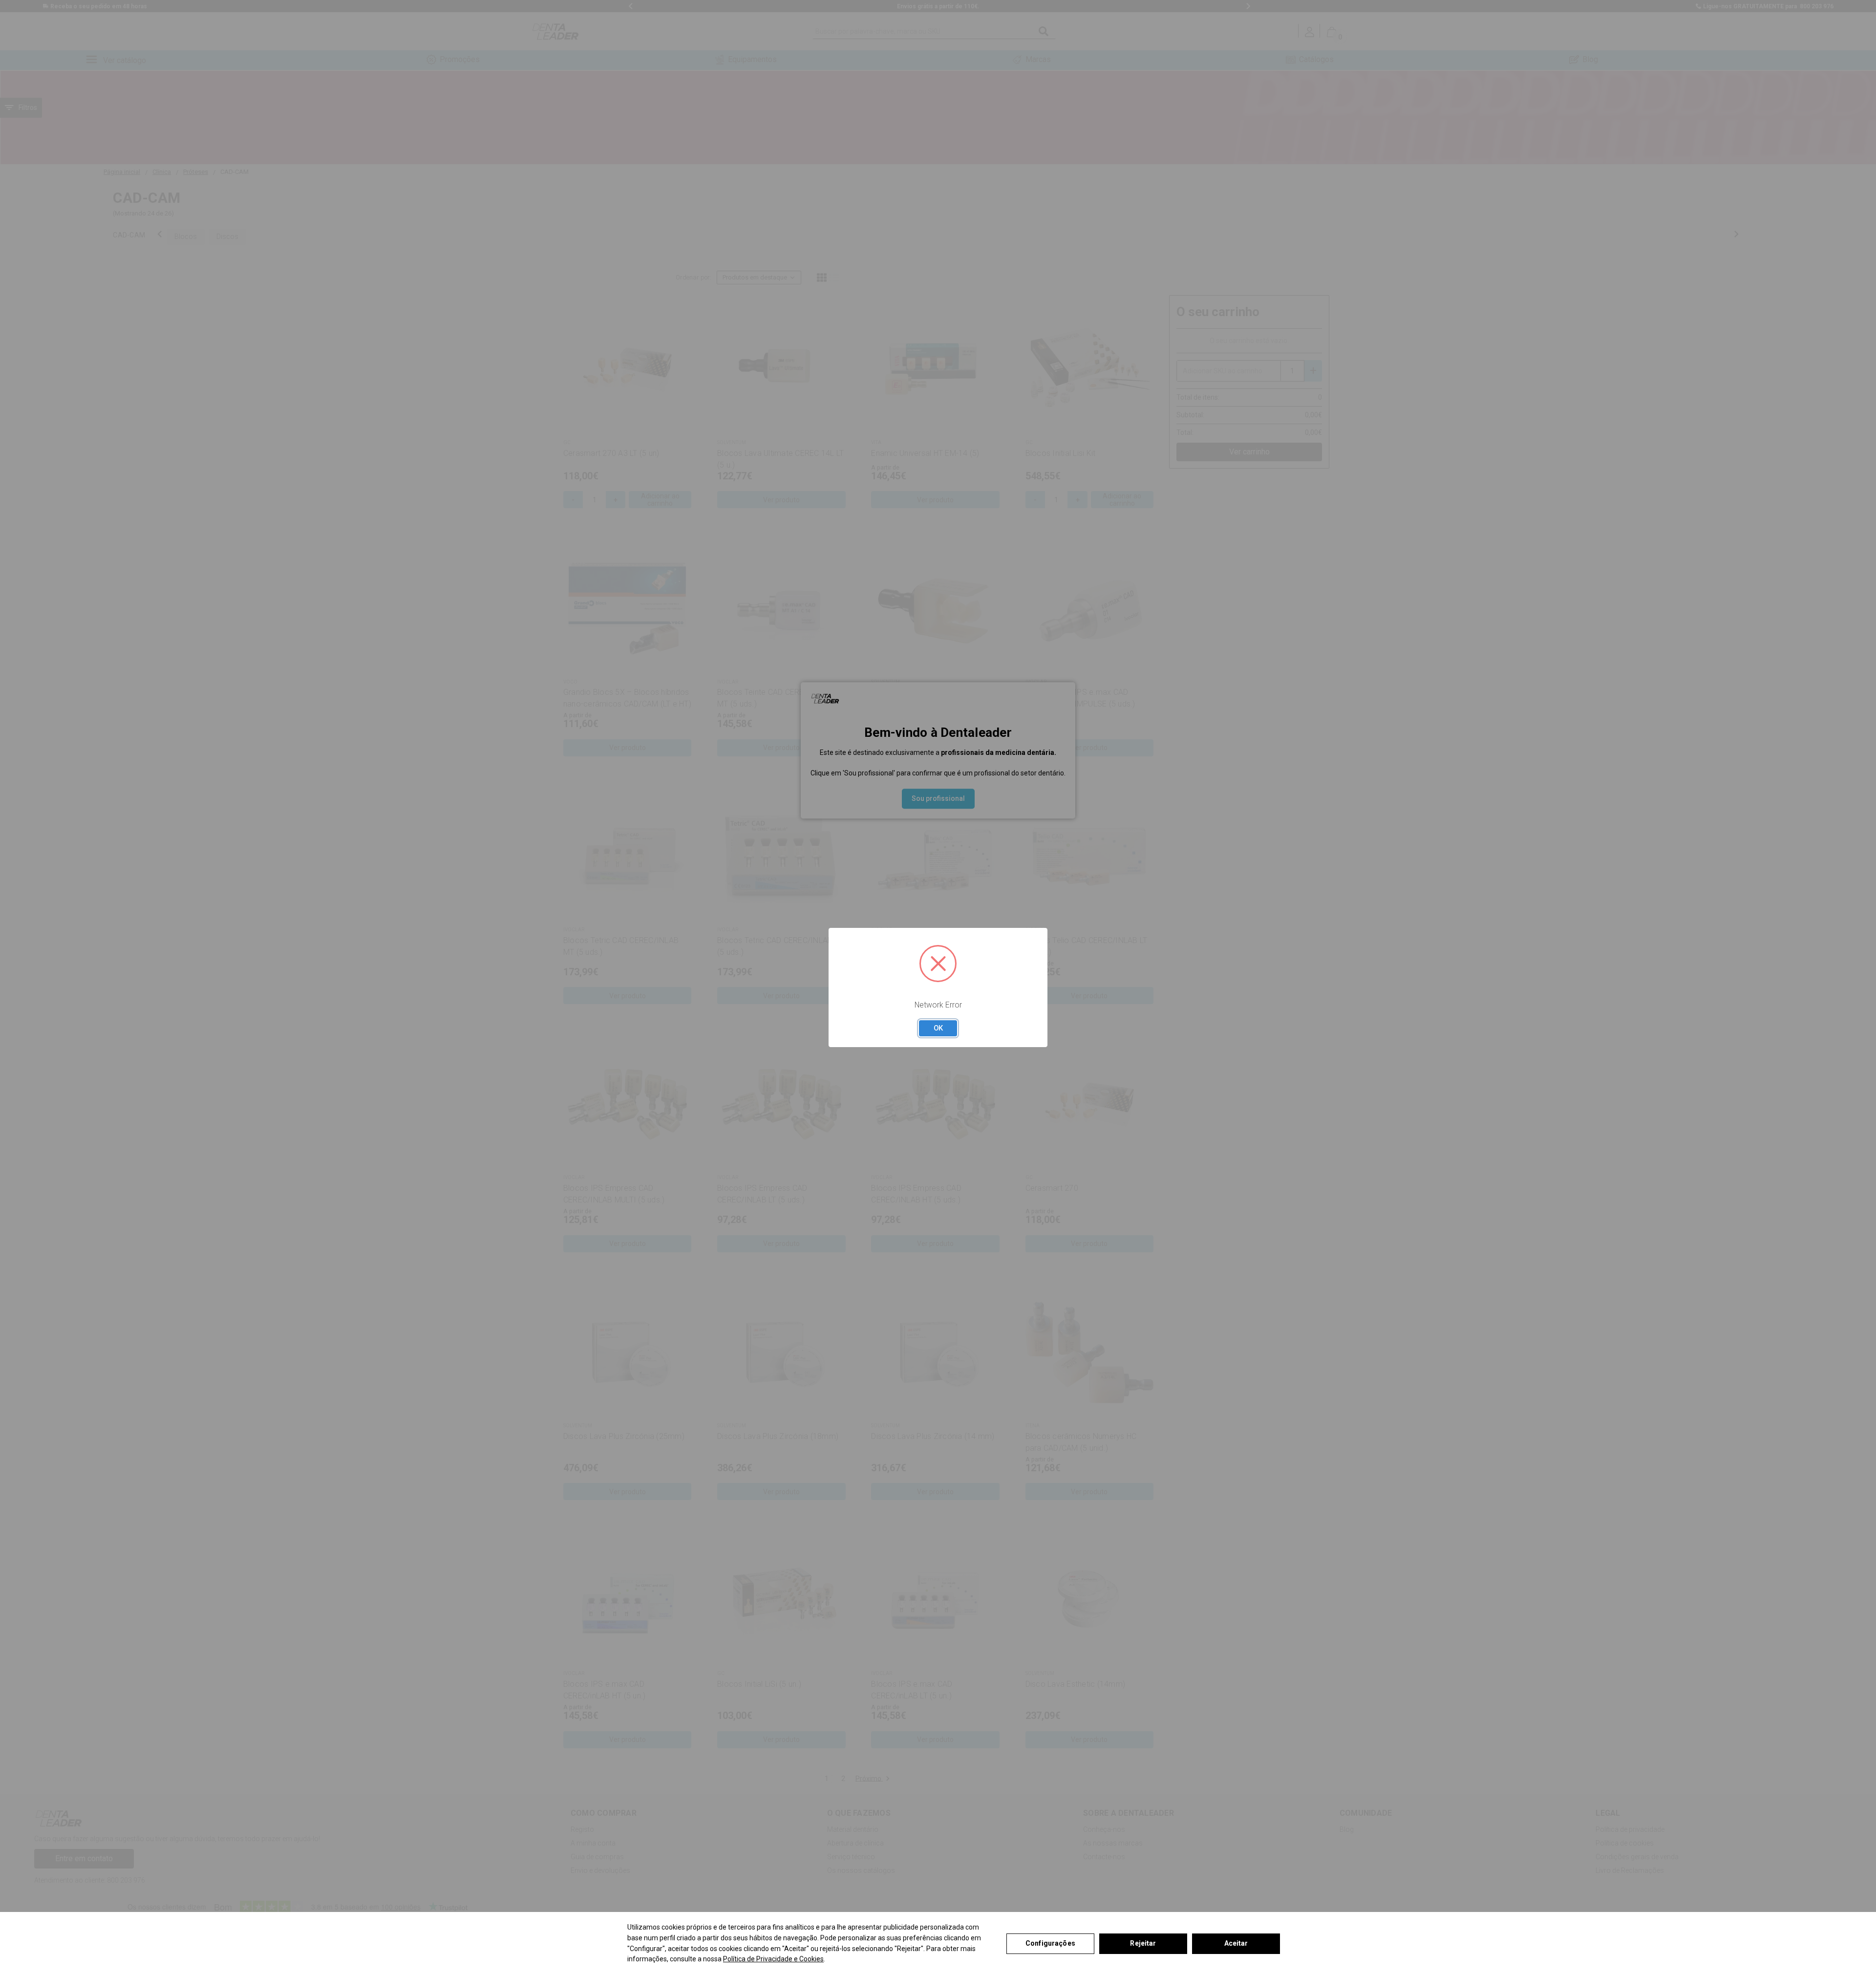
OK (938, 1028)
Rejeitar (1143, 1943)
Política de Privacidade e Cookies (773, 1959)
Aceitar (1236, 1943)
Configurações (1050, 1943)
